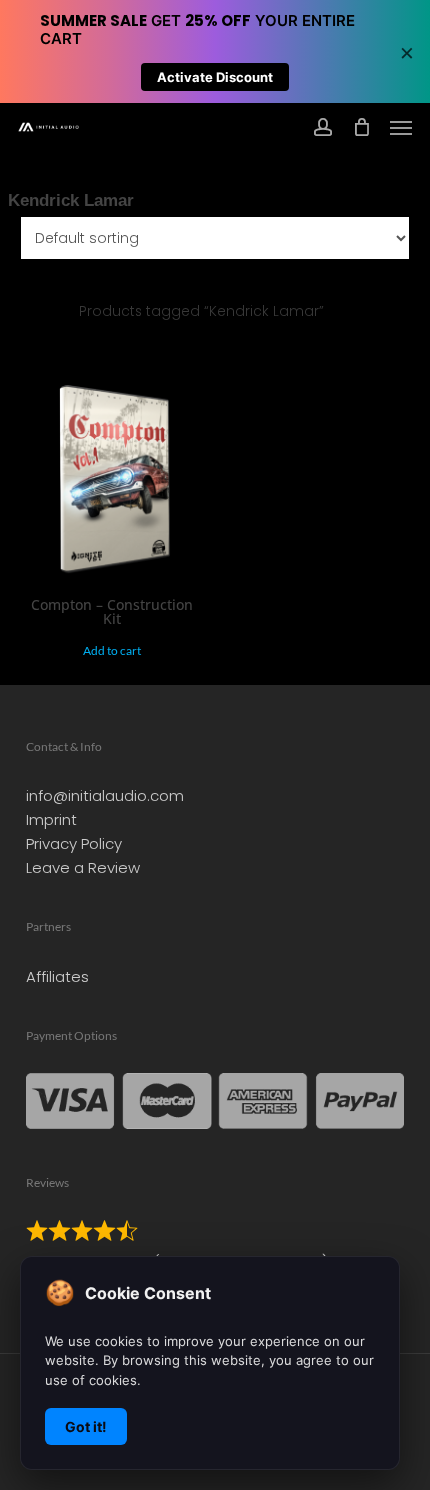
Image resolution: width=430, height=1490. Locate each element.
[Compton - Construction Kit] (113, 483)
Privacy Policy (74, 843)
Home (29, 311)
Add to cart (112, 650)
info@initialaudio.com (105, 795)
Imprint (51, 819)
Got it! (86, 1426)
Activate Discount (215, 77)
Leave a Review (83, 867)
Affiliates (57, 976)
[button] (401, 127)
